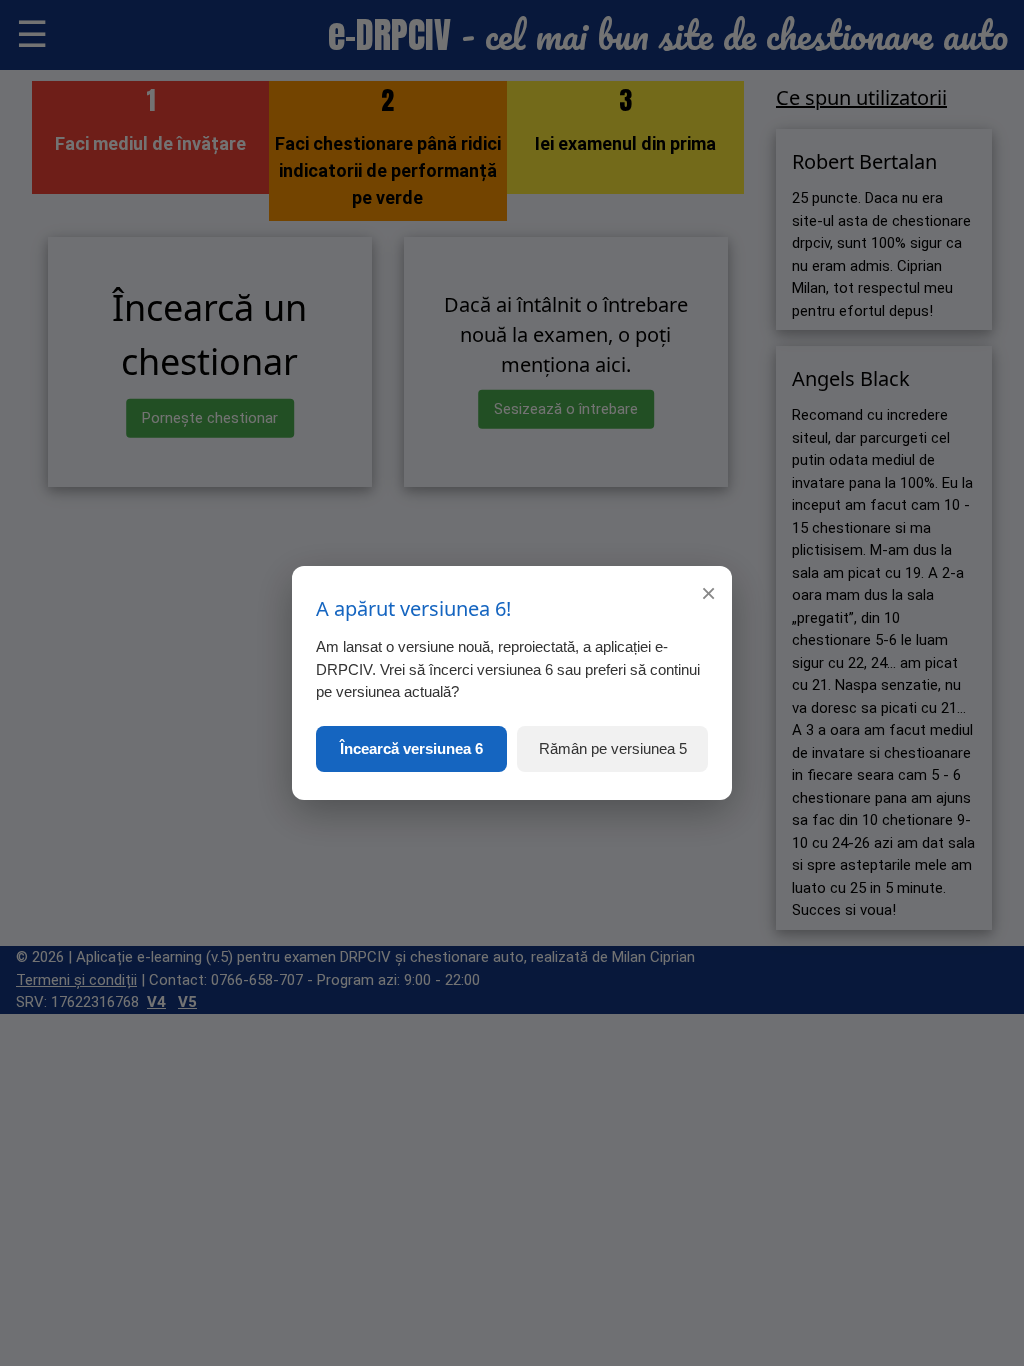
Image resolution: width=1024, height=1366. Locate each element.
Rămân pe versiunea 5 (613, 748)
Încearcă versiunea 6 (411, 748)
